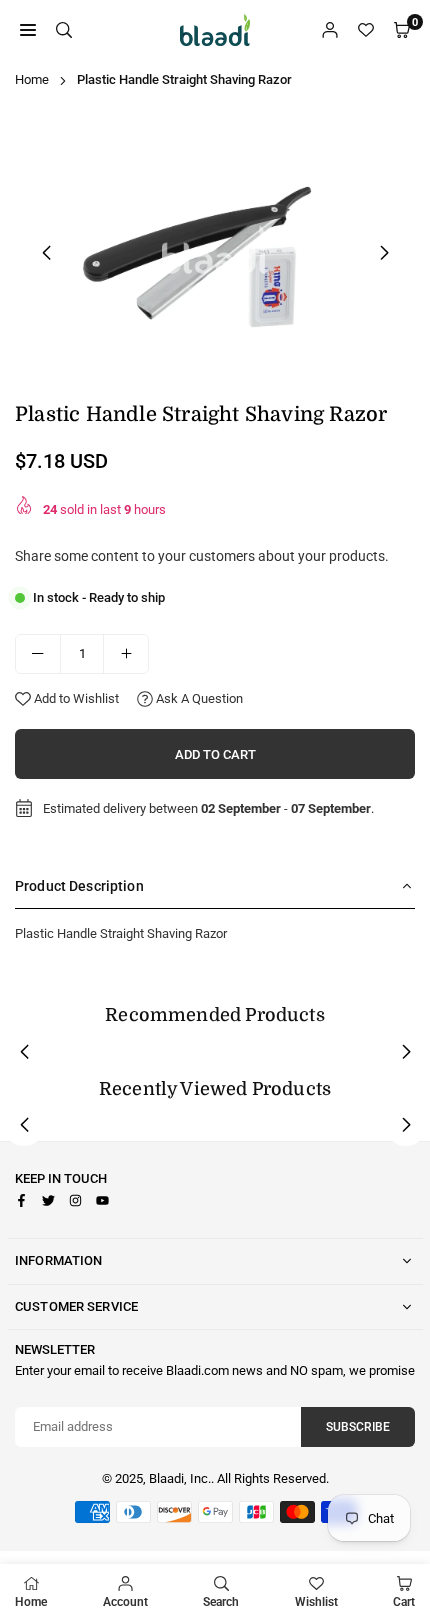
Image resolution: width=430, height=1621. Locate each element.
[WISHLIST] (366, 30)
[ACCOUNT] (330, 30)
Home (32, 79)
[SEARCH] (64, 30)
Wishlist (316, 1602)
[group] (215, 249)
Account (125, 1602)
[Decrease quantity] (38, 654)
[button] (384, 253)
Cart (404, 1602)
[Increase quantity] (126, 654)
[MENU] (28, 30)
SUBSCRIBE (358, 1427)
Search (221, 1602)
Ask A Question (198, 698)
